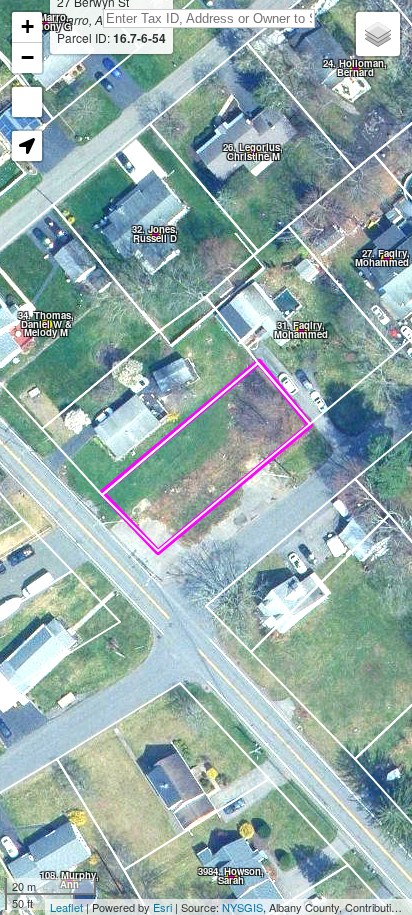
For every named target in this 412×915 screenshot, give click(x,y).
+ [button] (27, 26)
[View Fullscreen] (27, 102)
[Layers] (378, 34)
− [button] (27, 57)
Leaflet (66, 907)
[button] (27, 146)
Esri (162, 907)
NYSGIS (242, 907)
